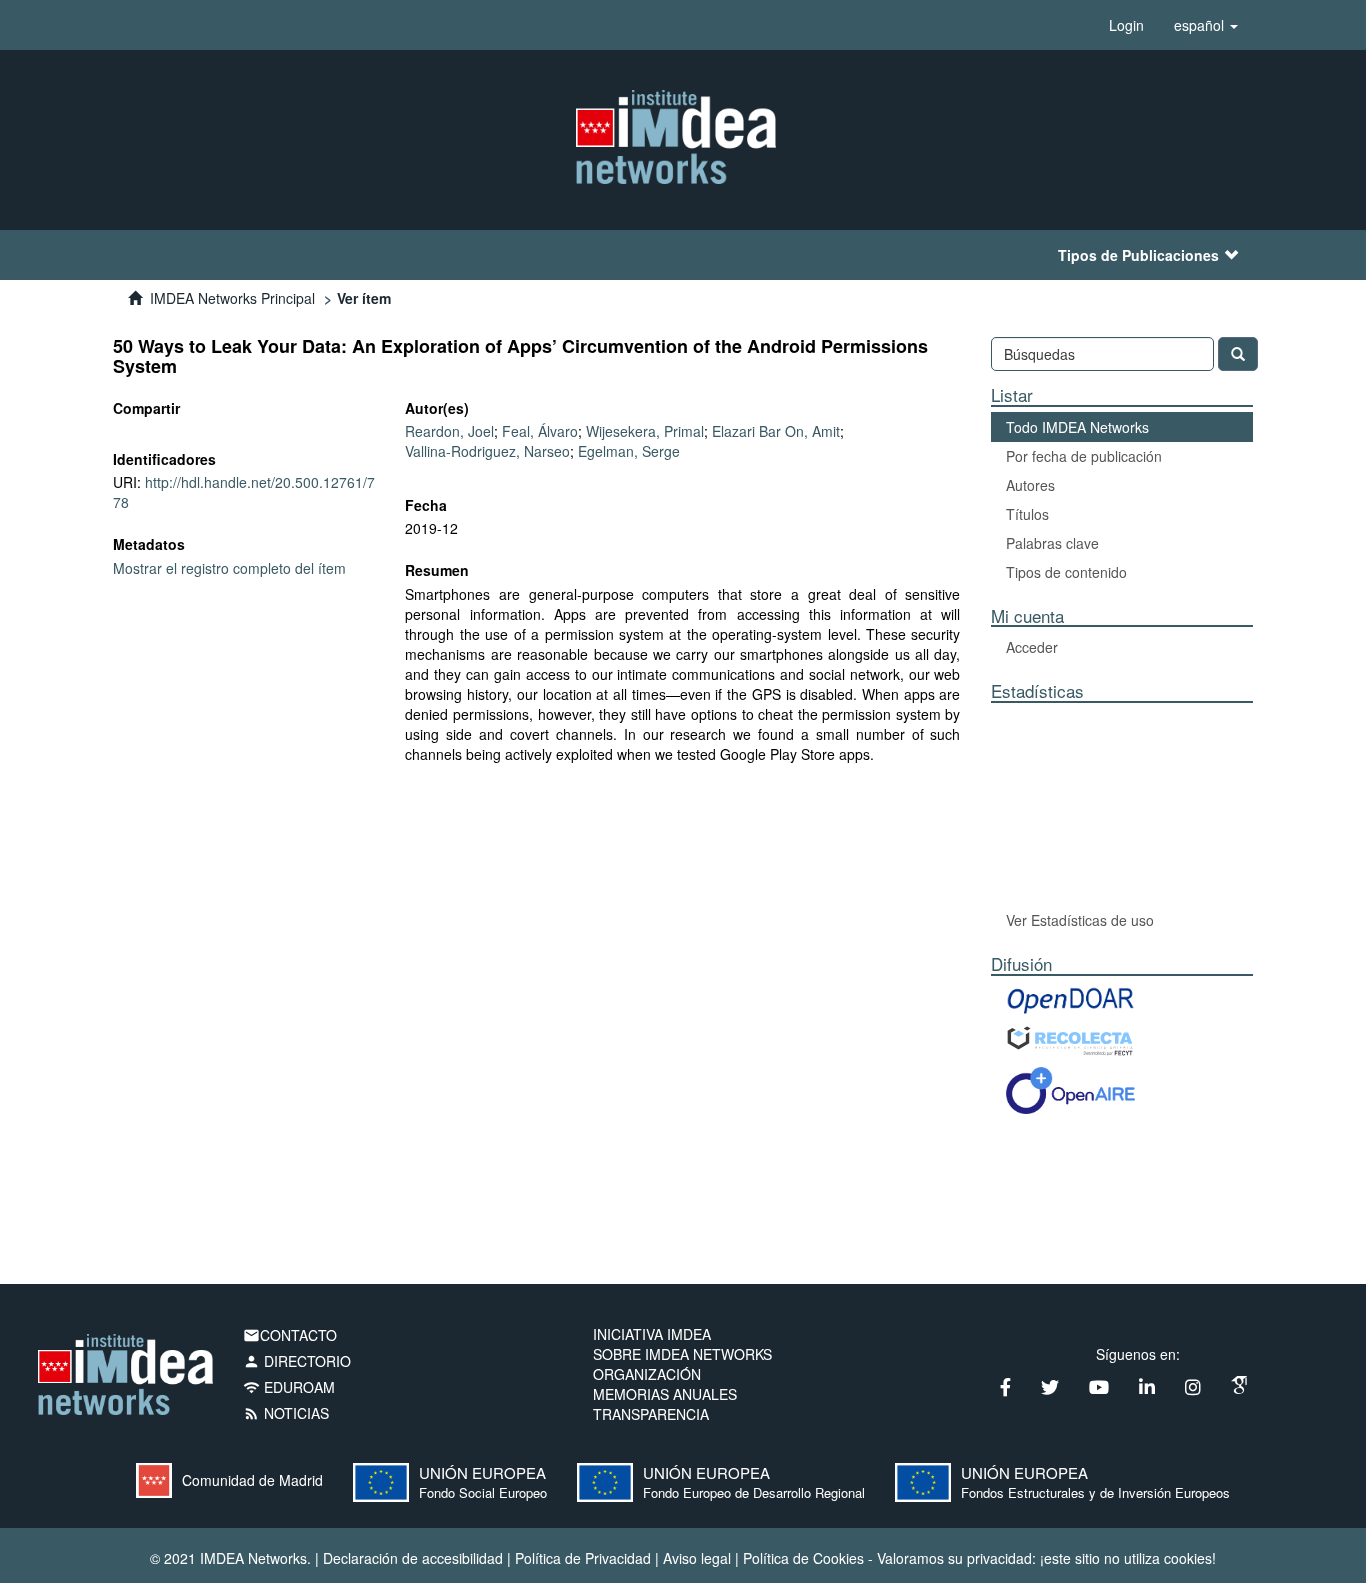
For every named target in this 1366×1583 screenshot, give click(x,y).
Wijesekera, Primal (645, 431)
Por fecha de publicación (1084, 456)
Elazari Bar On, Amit (776, 431)
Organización (647, 1374)
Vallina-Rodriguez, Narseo (487, 451)
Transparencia (651, 1414)
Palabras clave (1052, 543)
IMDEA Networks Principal (232, 298)
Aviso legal (697, 1558)
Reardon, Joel (449, 431)
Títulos (1027, 514)
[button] (1206, 25)
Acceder (1032, 647)
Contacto (290, 1335)
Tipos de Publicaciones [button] (1138, 255)
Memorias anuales (665, 1394)
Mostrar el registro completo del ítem (229, 568)
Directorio (297, 1361)
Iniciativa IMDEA (652, 1334)
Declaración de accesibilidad (413, 1558)
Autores (1030, 485)
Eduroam (289, 1387)
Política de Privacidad (583, 1558)
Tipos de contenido (1066, 572)
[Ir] (1238, 354)
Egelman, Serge (629, 451)
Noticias (286, 1413)
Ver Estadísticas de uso (1080, 920)
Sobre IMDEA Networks (682, 1354)
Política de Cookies (803, 1558)
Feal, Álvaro (540, 431)
